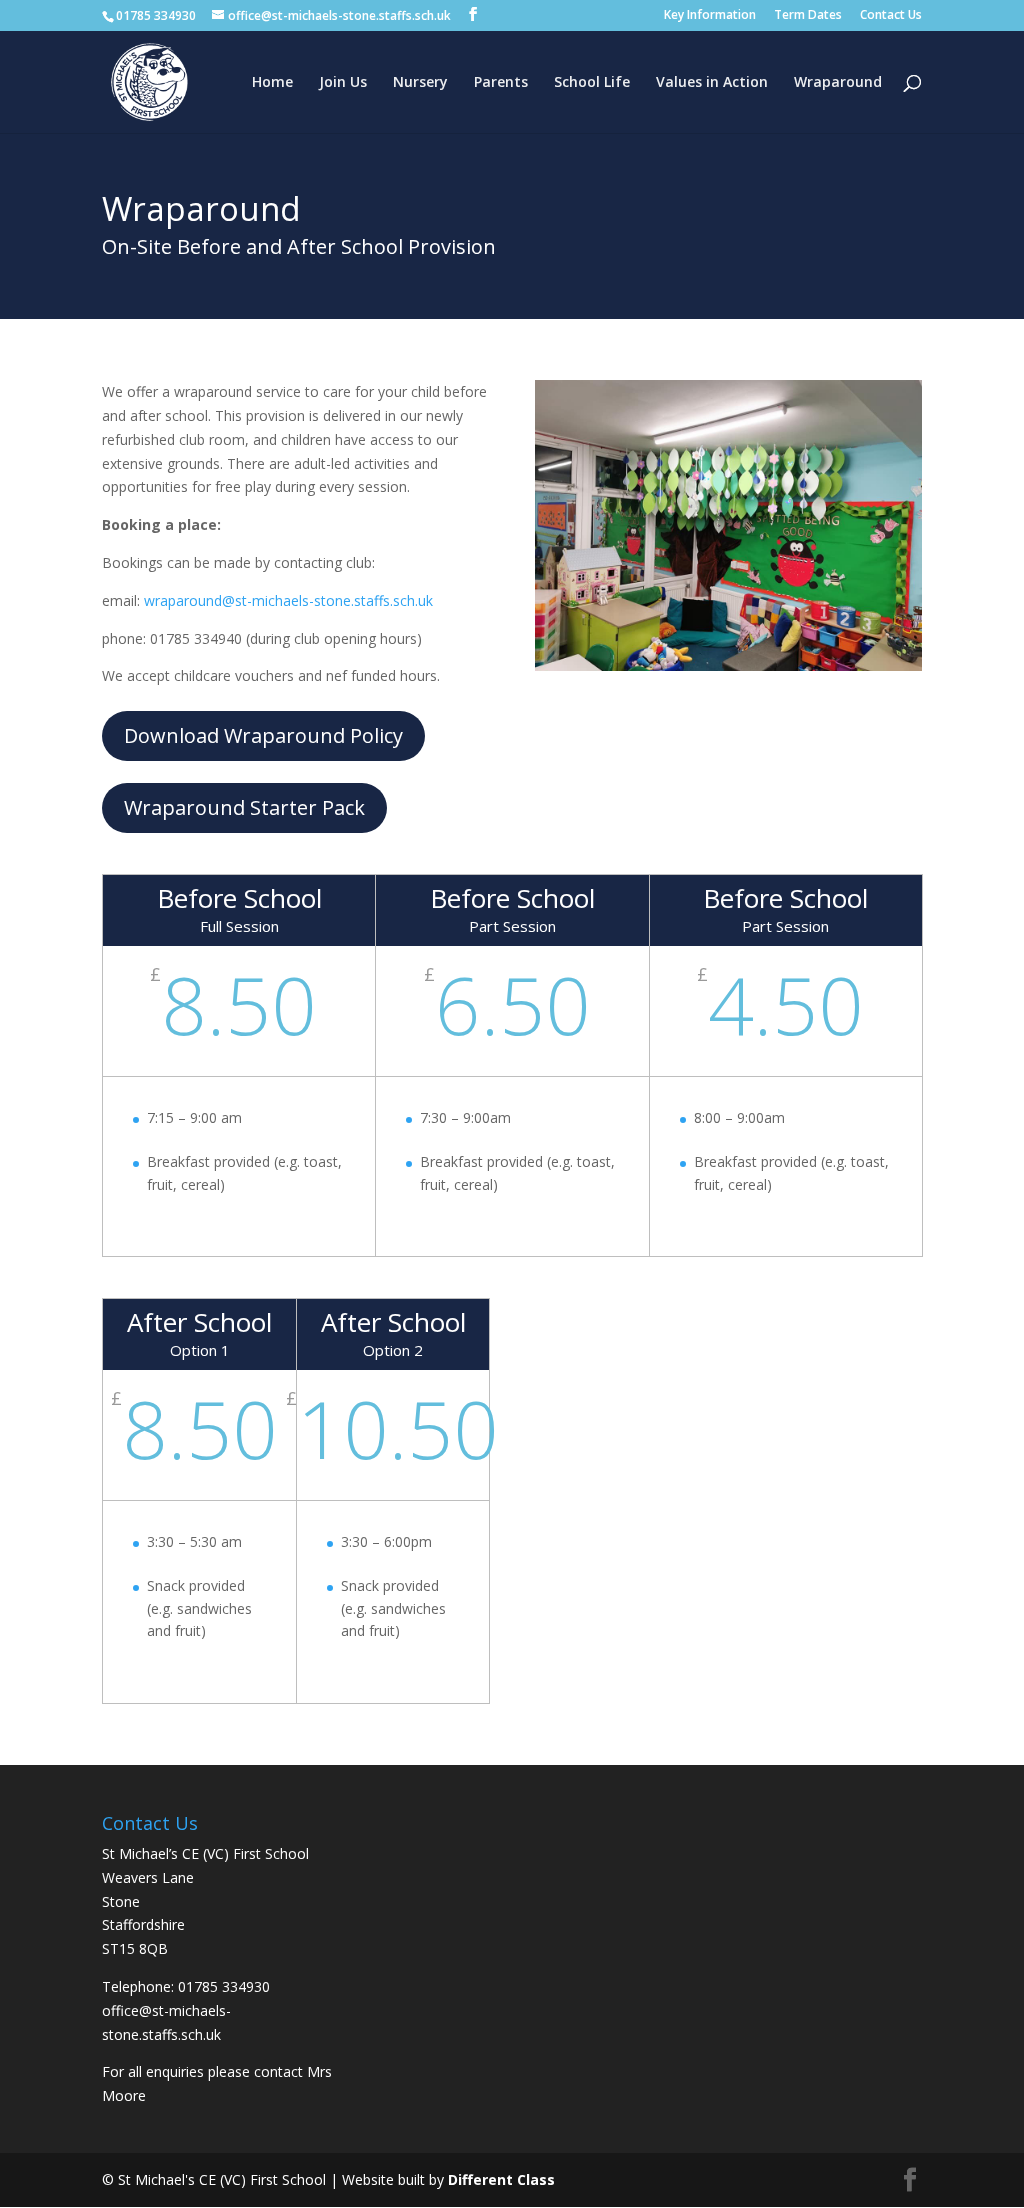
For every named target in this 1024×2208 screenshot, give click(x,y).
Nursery (420, 83)
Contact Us (891, 16)
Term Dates (808, 16)
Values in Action (712, 83)
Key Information (710, 16)
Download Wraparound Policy (263, 735)
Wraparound (838, 83)
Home (272, 83)
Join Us (343, 83)
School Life (592, 83)
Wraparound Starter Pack (244, 807)
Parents (501, 83)
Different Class (501, 2179)
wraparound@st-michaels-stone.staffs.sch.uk (288, 600)
